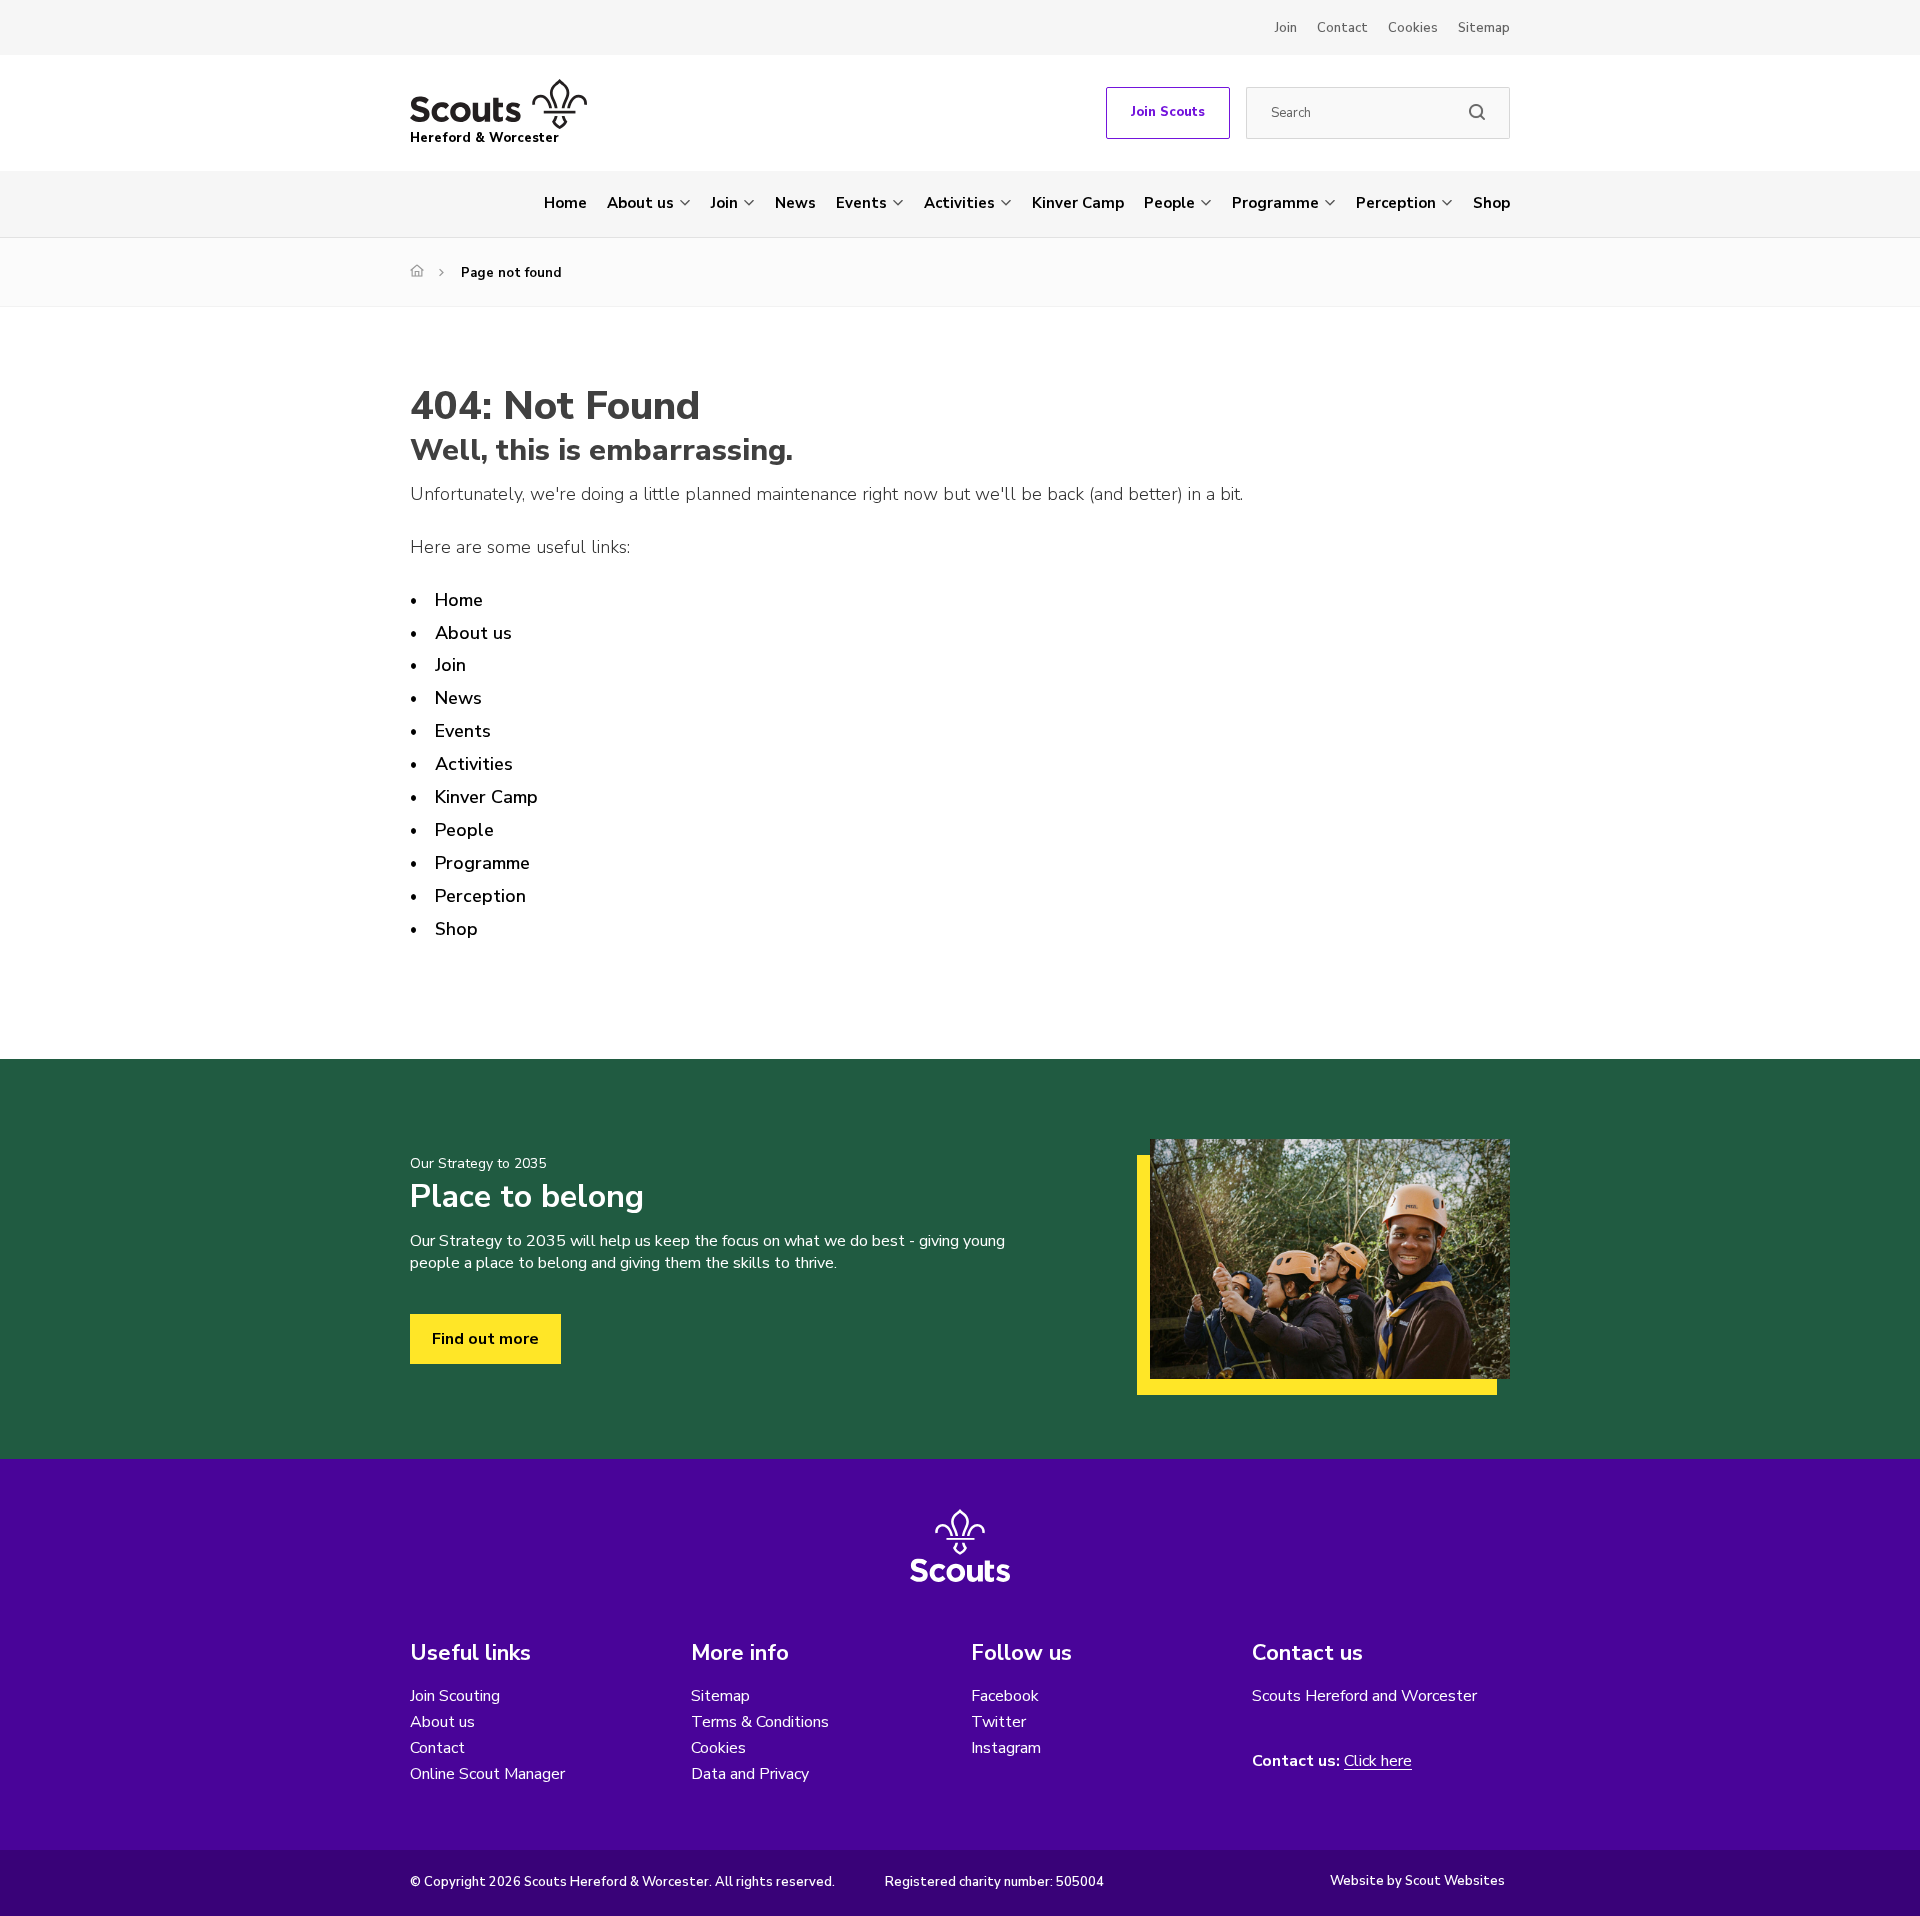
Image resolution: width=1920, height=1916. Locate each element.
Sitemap (1484, 28)
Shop (1491, 203)
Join (1286, 28)
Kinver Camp (1078, 203)
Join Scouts (1168, 112)
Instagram (1006, 1748)
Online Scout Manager (487, 1774)
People (1169, 203)
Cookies (1413, 28)
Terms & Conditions (760, 1722)
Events (861, 203)
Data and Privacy (750, 1774)
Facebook (1005, 1696)
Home (565, 203)
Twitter (998, 1722)
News (795, 203)
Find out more (485, 1339)
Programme (1275, 203)
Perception (1396, 203)
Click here (1378, 1761)
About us (640, 203)
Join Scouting (455, 1696)
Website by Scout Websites (1417, 1881)
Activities (959, 203)
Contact (1342, 28)
